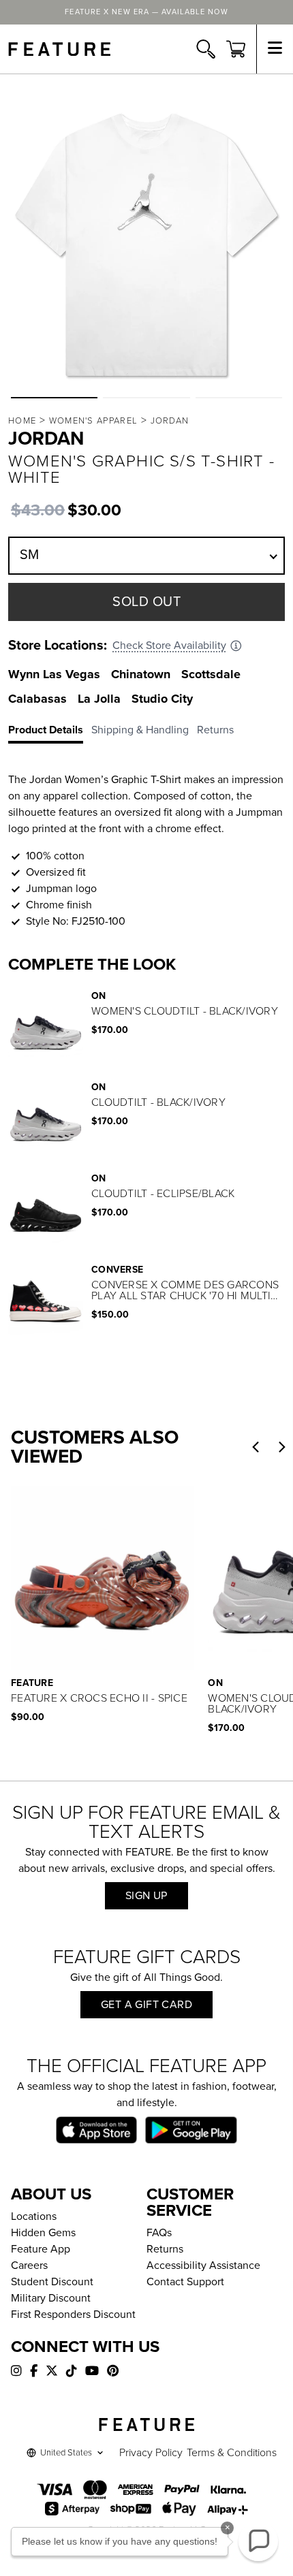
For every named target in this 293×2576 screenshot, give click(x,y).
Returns (165, 2249)
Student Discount (52, 2282)
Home (22, 421)
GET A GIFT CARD (146, 2005)
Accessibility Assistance (203, 2265)
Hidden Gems (43, 2233)
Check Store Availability (169, 646)
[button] (54, 398)
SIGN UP (146, 1896)
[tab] (50, 733)
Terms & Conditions (232, 2453)
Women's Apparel (94, 421)
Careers (29, 2265)
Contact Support (185, 2282)
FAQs (159, 2233)
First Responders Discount (73, 2315)
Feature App (41, 2249)
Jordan (170, 421)
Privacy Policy (151, 2453)
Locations (34, 2216)
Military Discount (51, 2298)
